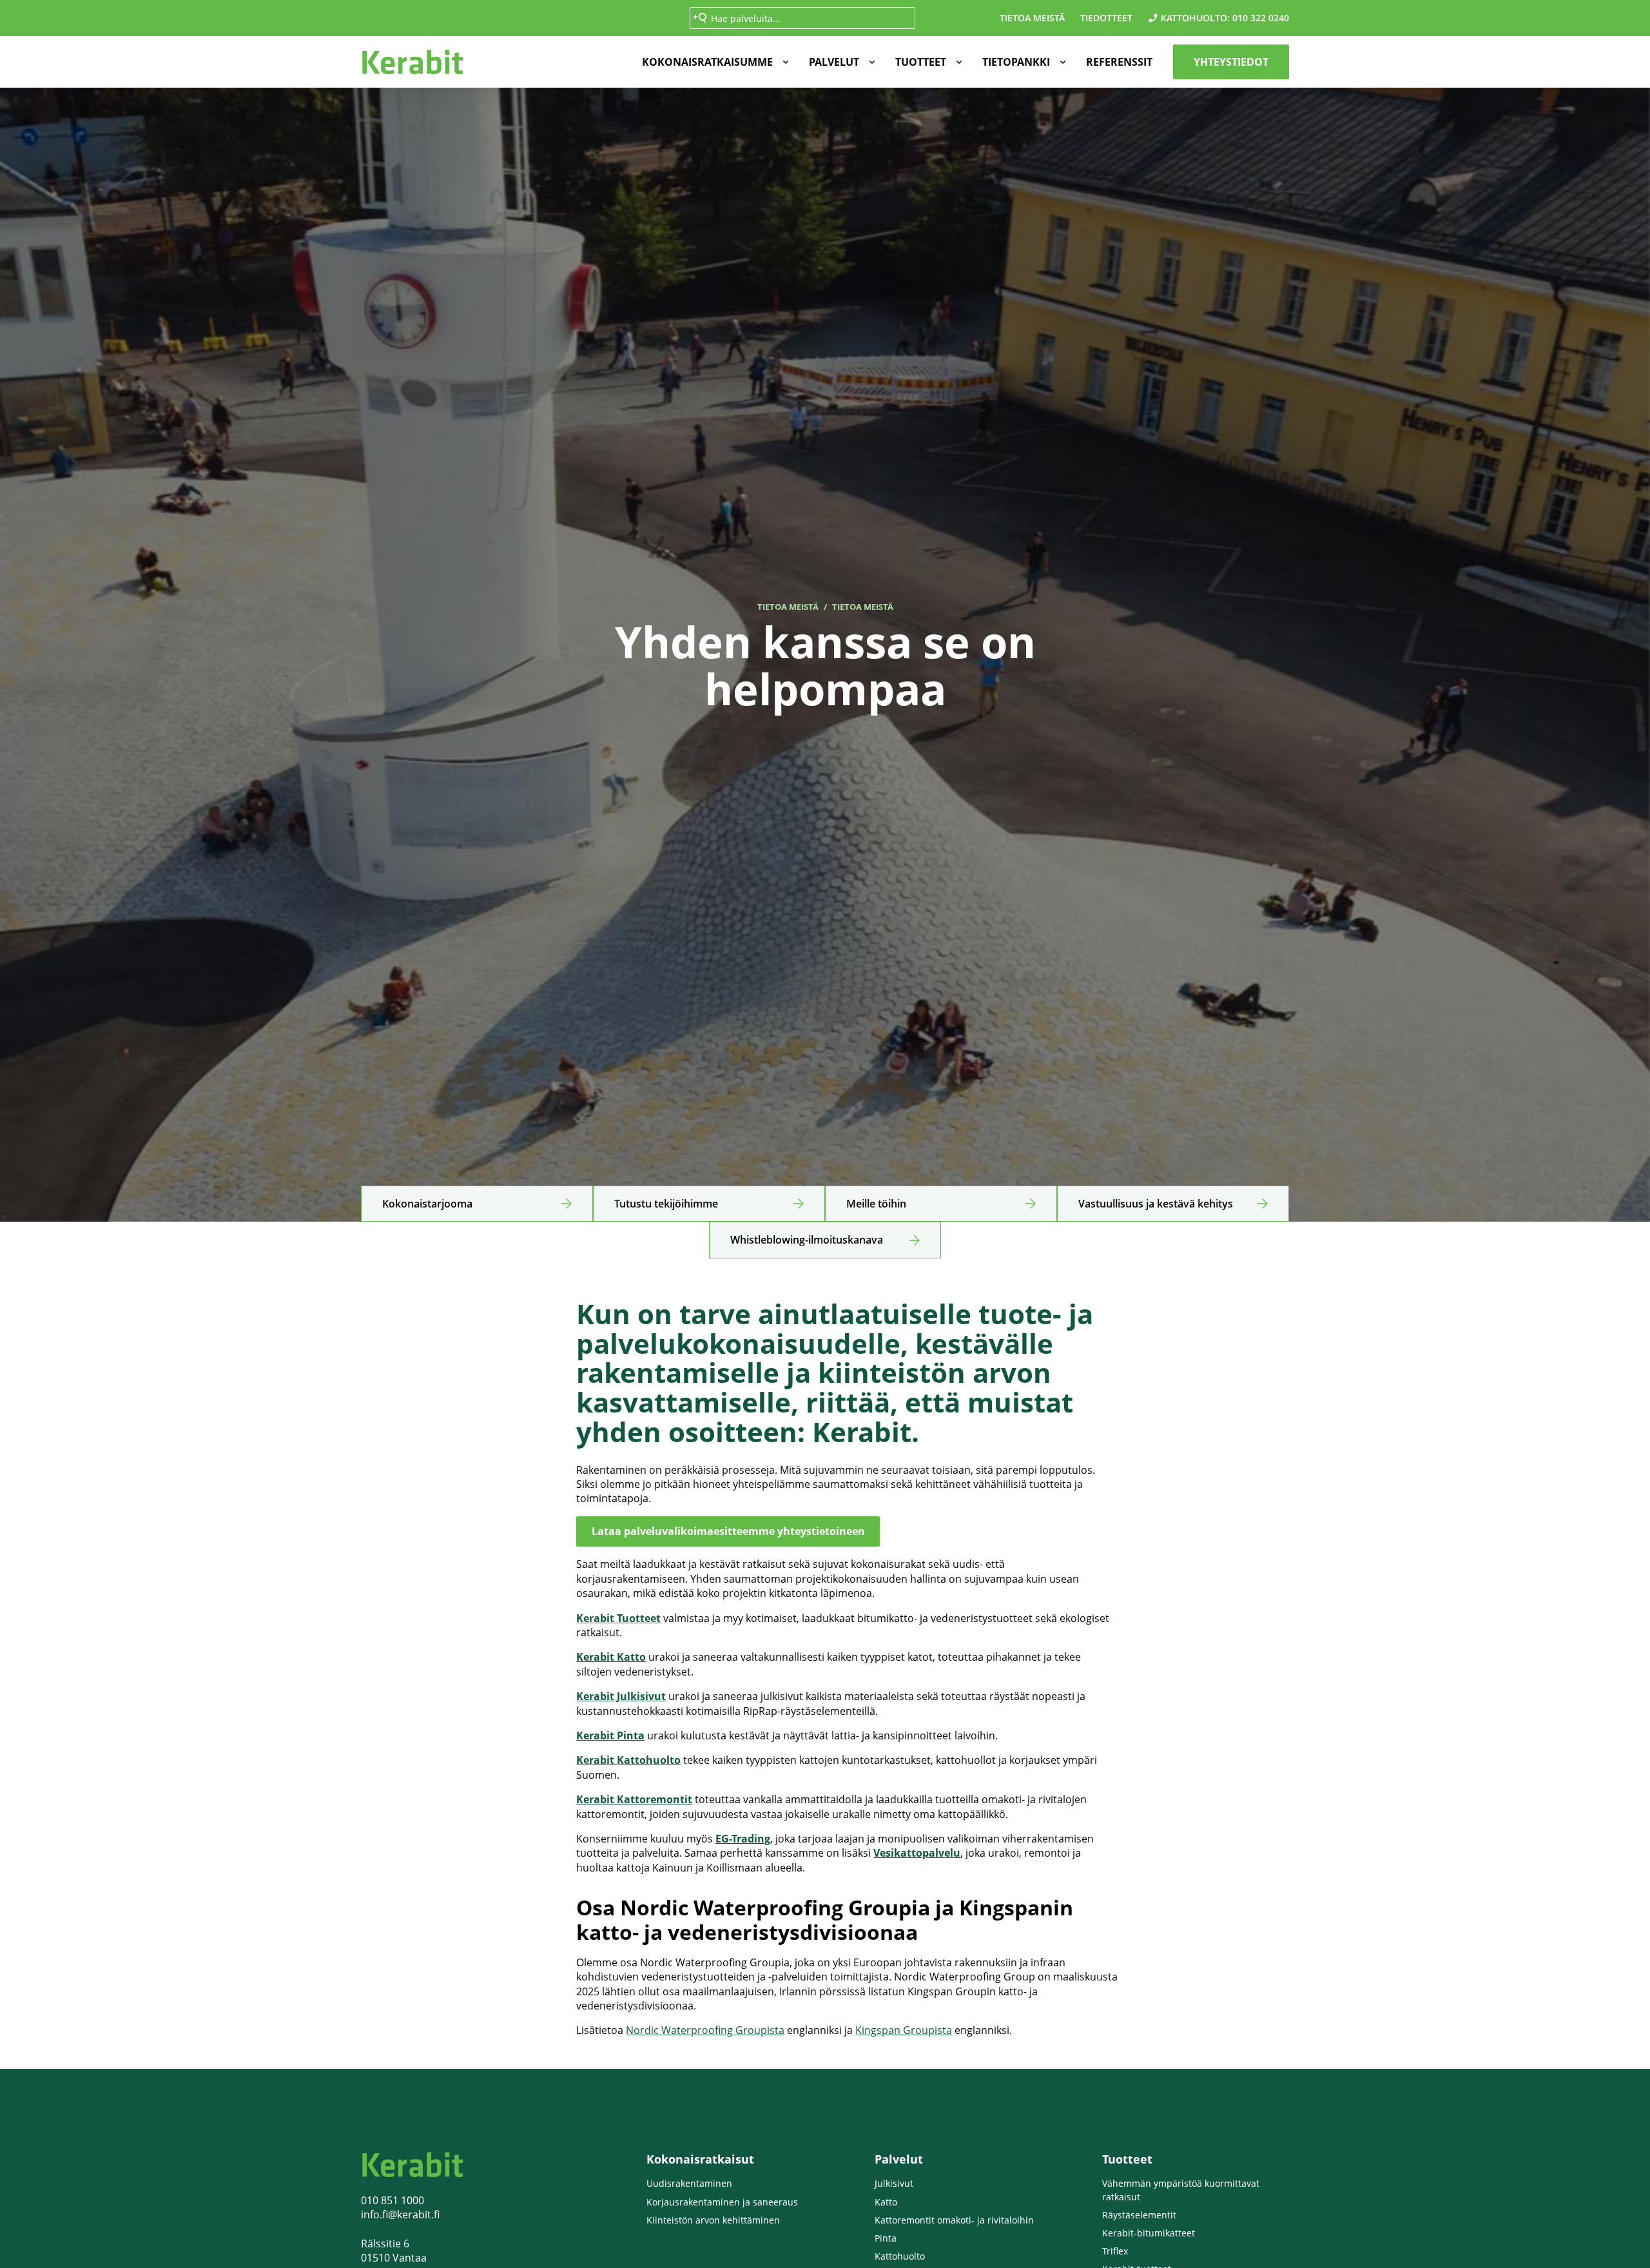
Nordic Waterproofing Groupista (705, 2030)
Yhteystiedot (1231, 62)
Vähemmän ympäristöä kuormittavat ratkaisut (1181, 2190)
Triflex (1115, 2251)
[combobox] (802, 18)
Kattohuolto (900, 2256)
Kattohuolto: (1195, 18)
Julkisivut (894, 2183)
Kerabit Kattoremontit (634, 1799)
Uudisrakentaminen (689, 2183)
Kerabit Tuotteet (618, 1618)
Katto (886, 2202)
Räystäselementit (1139, 2215)
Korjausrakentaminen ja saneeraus (722, 2202)
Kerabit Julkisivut (621, 1696)
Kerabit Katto (611, 1657)
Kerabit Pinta (610, 1735)
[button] (713, 62)
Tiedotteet (1106, 18)
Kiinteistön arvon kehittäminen (713, 2220)
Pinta (886, 2238)
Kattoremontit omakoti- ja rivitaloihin (954, 2220)
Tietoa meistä (1032, 18)
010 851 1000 (393, 2200)
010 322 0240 (1261, 18)
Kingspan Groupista (904, 2030)
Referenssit (1119, 62)
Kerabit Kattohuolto (628, 1760)
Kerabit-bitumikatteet (1149, 2233)
